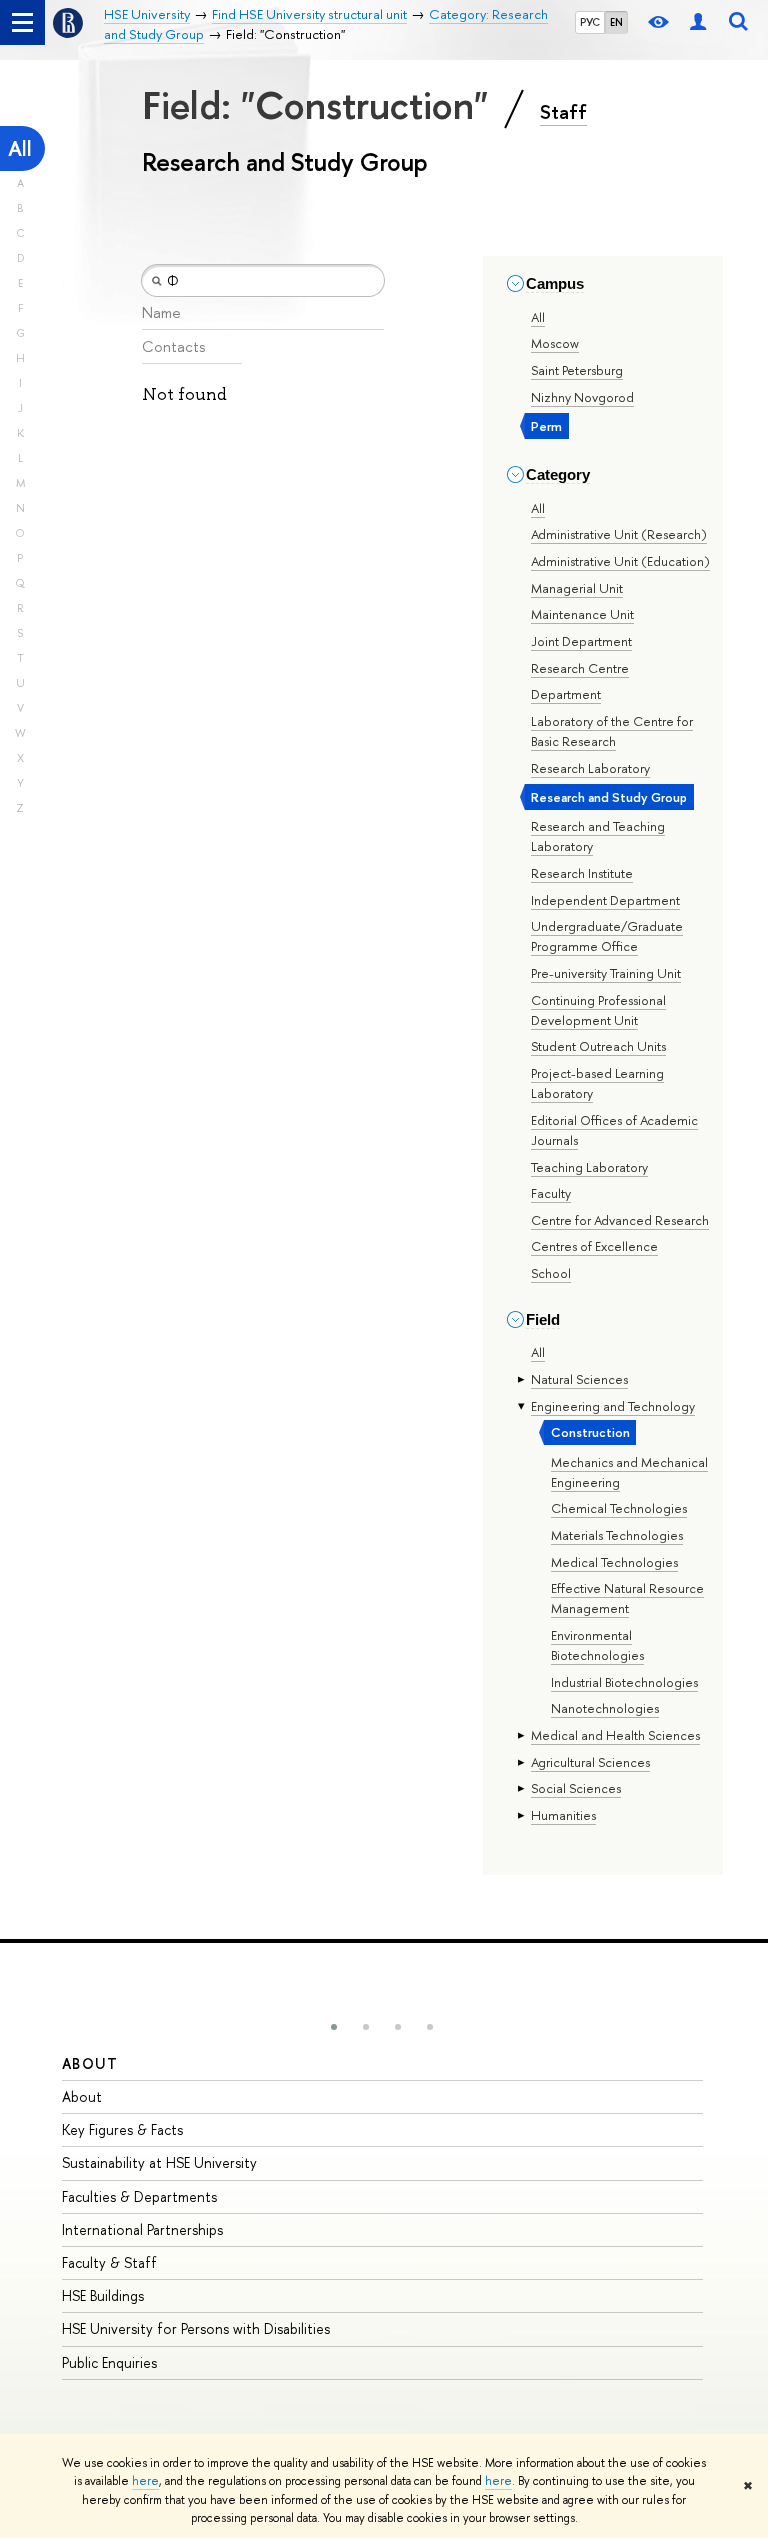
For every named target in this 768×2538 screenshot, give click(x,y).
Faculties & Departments (139, 2196)
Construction (590, 1432)
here (145, 2481)
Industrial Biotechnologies (624, 1682)
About (90, 2063)
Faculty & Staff (109, 2262)
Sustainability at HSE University (159, 2162)
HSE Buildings (103, 2295)
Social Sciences (576, 1788)
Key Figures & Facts (122, 2129)
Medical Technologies (614, 1562)
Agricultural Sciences (590, 1762)
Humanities (563, 1815)
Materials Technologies (617, 1535)
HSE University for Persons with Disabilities (196, 2328)
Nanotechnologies (605, 1708)
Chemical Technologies (619, 1508)
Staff (563, 112)
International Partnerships (142, 2229)
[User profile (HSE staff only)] (698, 22)
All (20, 148)
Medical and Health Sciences (615, 1735)
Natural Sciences (579, 1379)
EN (616, 22)
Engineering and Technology (613, 1406)
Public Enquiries (109, 2362)
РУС (590, 22)
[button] (334, 2027)
